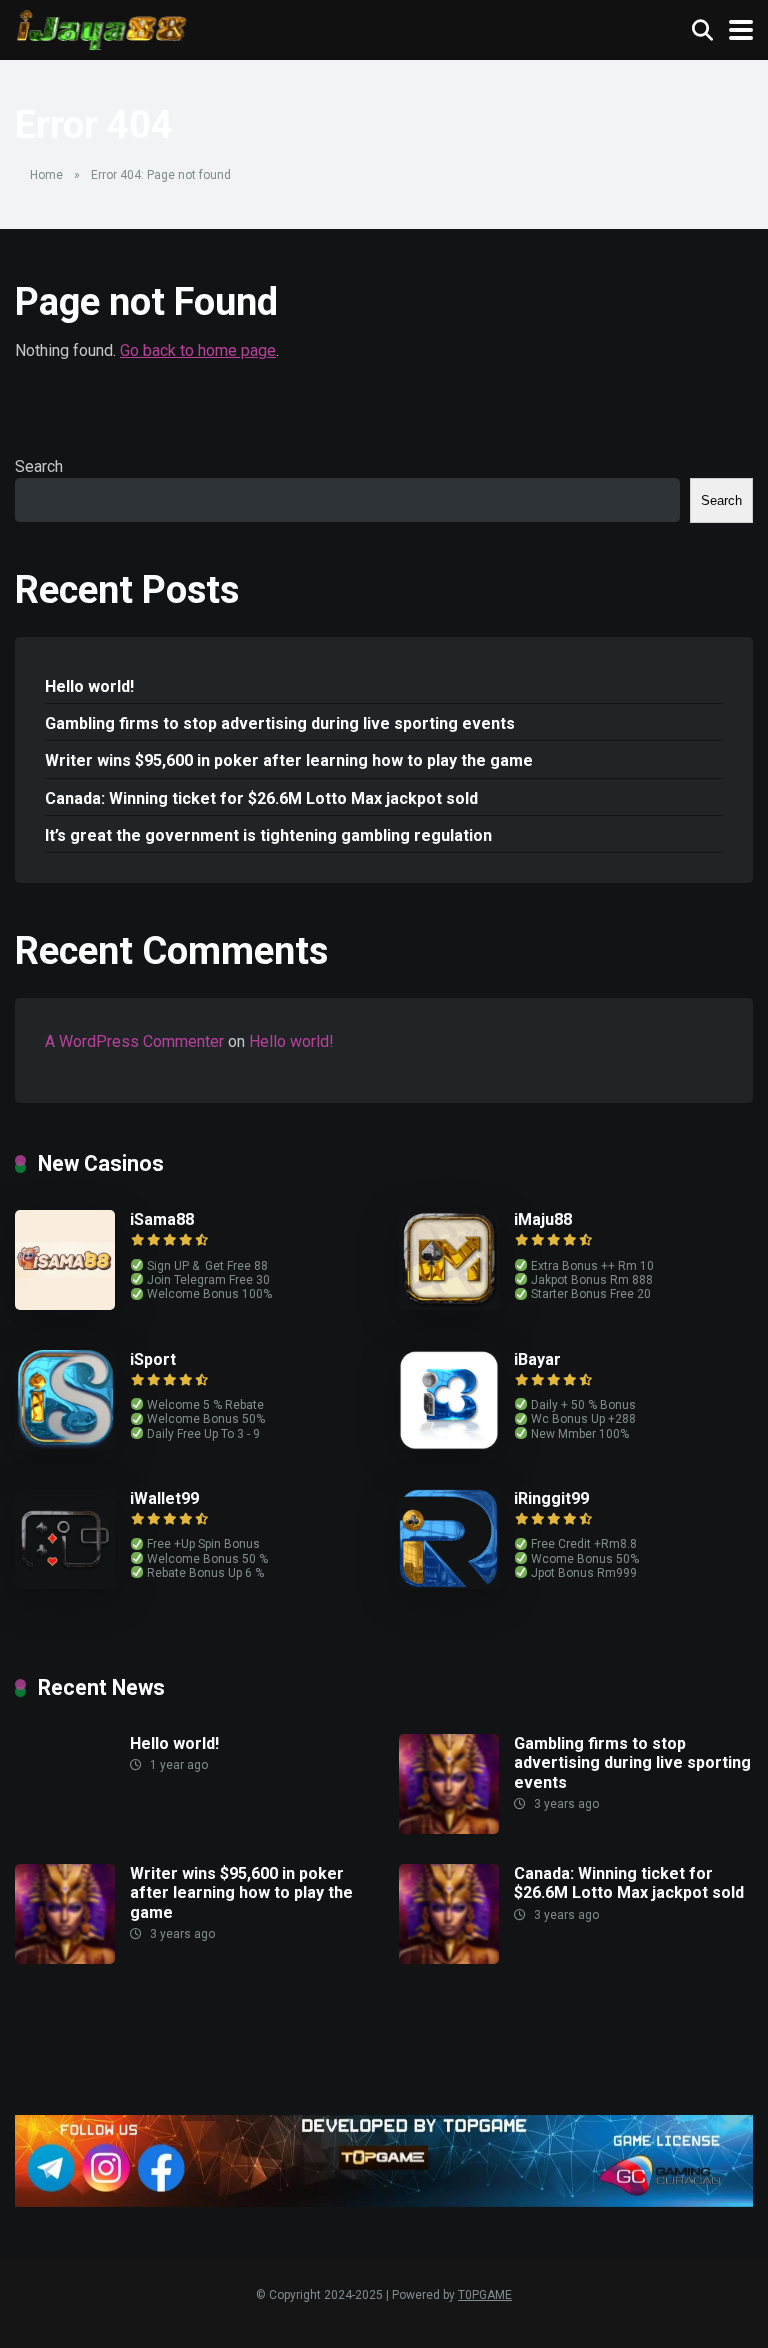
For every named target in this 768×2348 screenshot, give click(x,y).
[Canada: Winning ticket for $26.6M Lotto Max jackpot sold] (449, 1958)
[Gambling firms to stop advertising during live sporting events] (449, 1828)
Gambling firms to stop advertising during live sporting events (280, 723)
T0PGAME (485, 2295)
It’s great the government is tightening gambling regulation (268, 835)
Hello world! (89, 686)
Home (46, 175)
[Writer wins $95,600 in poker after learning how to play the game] (65, 1958)
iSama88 (162, 1219)
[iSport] (65, 1444)
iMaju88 (543, 1219)
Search (39, 466)
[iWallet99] (65, 1583)
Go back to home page (198, 350)
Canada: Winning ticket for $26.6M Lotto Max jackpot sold (261, 798)
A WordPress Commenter (134, 1041)
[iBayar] (449, 1444)
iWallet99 (164, 1498)
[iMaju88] (449, 1304)
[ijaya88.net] (102, 27)
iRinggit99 (551, 1498)
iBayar (537, 1359)
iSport (153, 1359)
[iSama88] (65, 1304)
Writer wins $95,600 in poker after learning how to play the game (289, 760)
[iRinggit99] (449, 1583)
